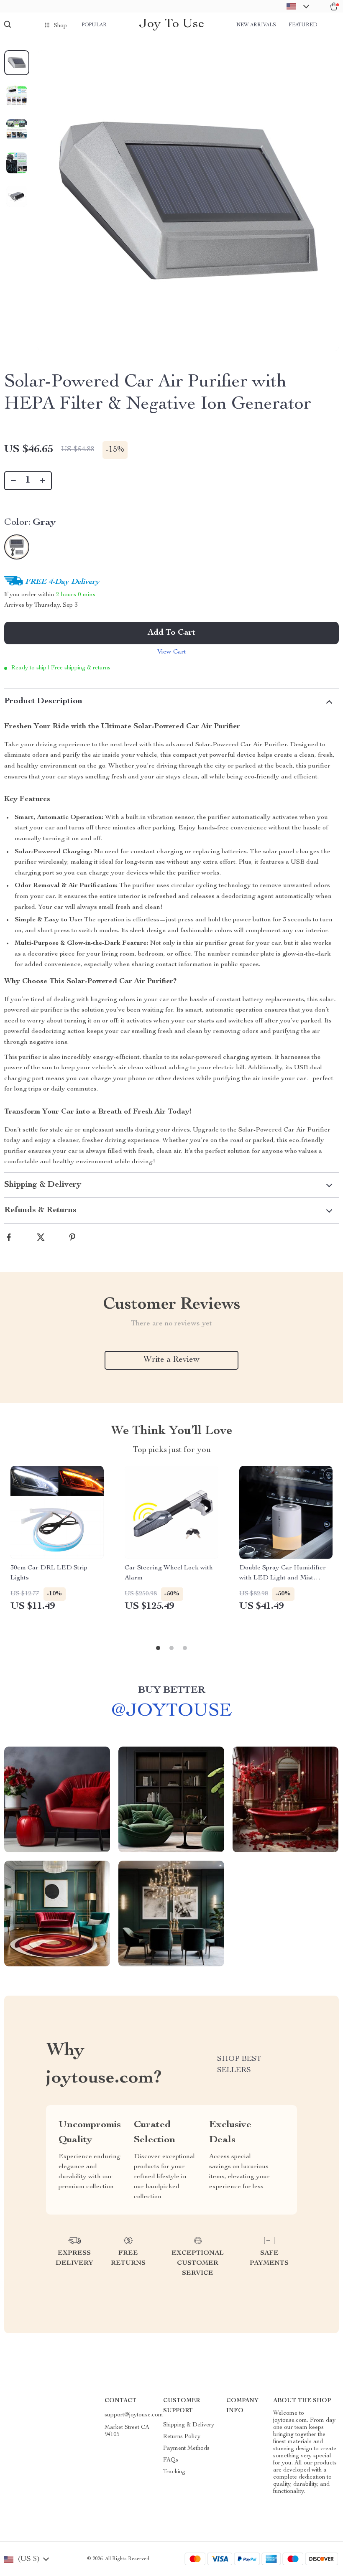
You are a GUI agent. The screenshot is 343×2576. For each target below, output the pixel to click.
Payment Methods (186, 2449)
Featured (303, 25)
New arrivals (256, 25)
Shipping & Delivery (189, 2425)
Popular (94, 25)
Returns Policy (182, 2437)
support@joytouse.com (134, 2415)
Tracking (174, 2472)
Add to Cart (171, 633)
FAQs (171, 2460)
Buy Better (171, 1691)
